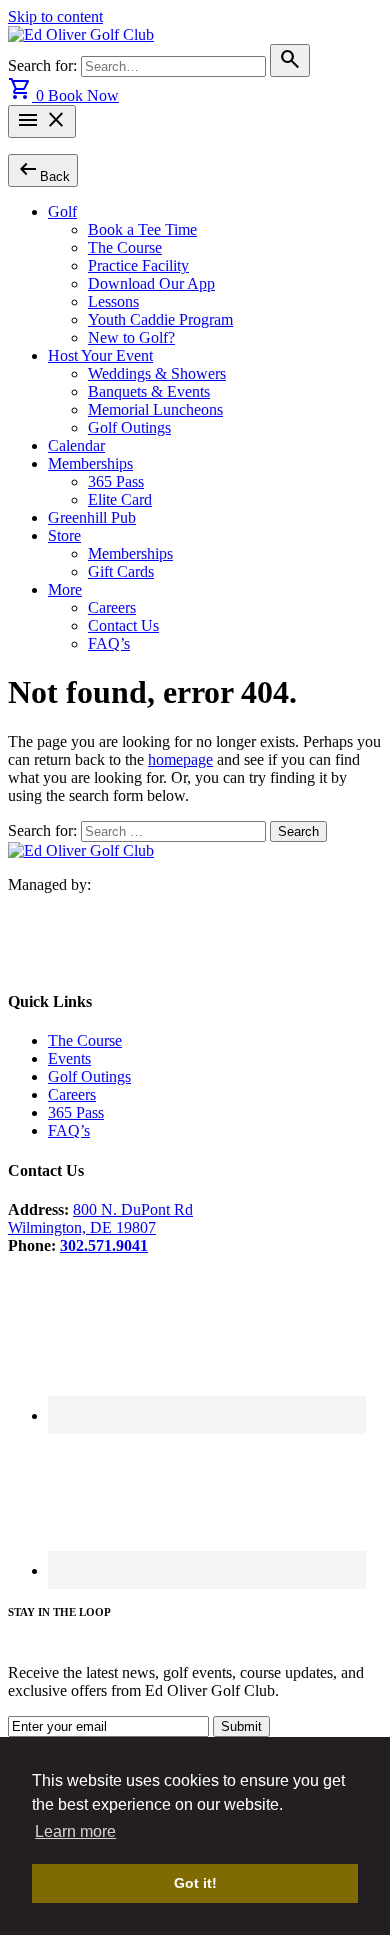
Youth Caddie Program (160, 319)
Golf (62, 211)
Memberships (90, 463)
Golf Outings (129, 427)
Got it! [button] (195, 1883)
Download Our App (151, 283)
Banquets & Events (149, 391)
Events (69, 1058)
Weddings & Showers (157, 373)
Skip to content (55, 16)
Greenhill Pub (92, 517)
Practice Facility (138, 265)
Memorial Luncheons (155, 409)
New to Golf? (131, 337)
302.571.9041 (104, 1245)
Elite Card (120, 499)
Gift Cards (121, 571)
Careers (112, 607)
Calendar (76, 445)
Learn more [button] (75, 1831)
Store (64, 535)
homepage (180, 759)
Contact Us (123, 625)
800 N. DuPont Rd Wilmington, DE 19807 (100, 1218)
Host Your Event (100, 355)
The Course (125, 247)
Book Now (83, 95)
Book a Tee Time (142, 229)
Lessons (113, 301)
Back (43, 169)
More (65, 589)
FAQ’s (109, 643)
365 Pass (116, 481)
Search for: (44, 65)
